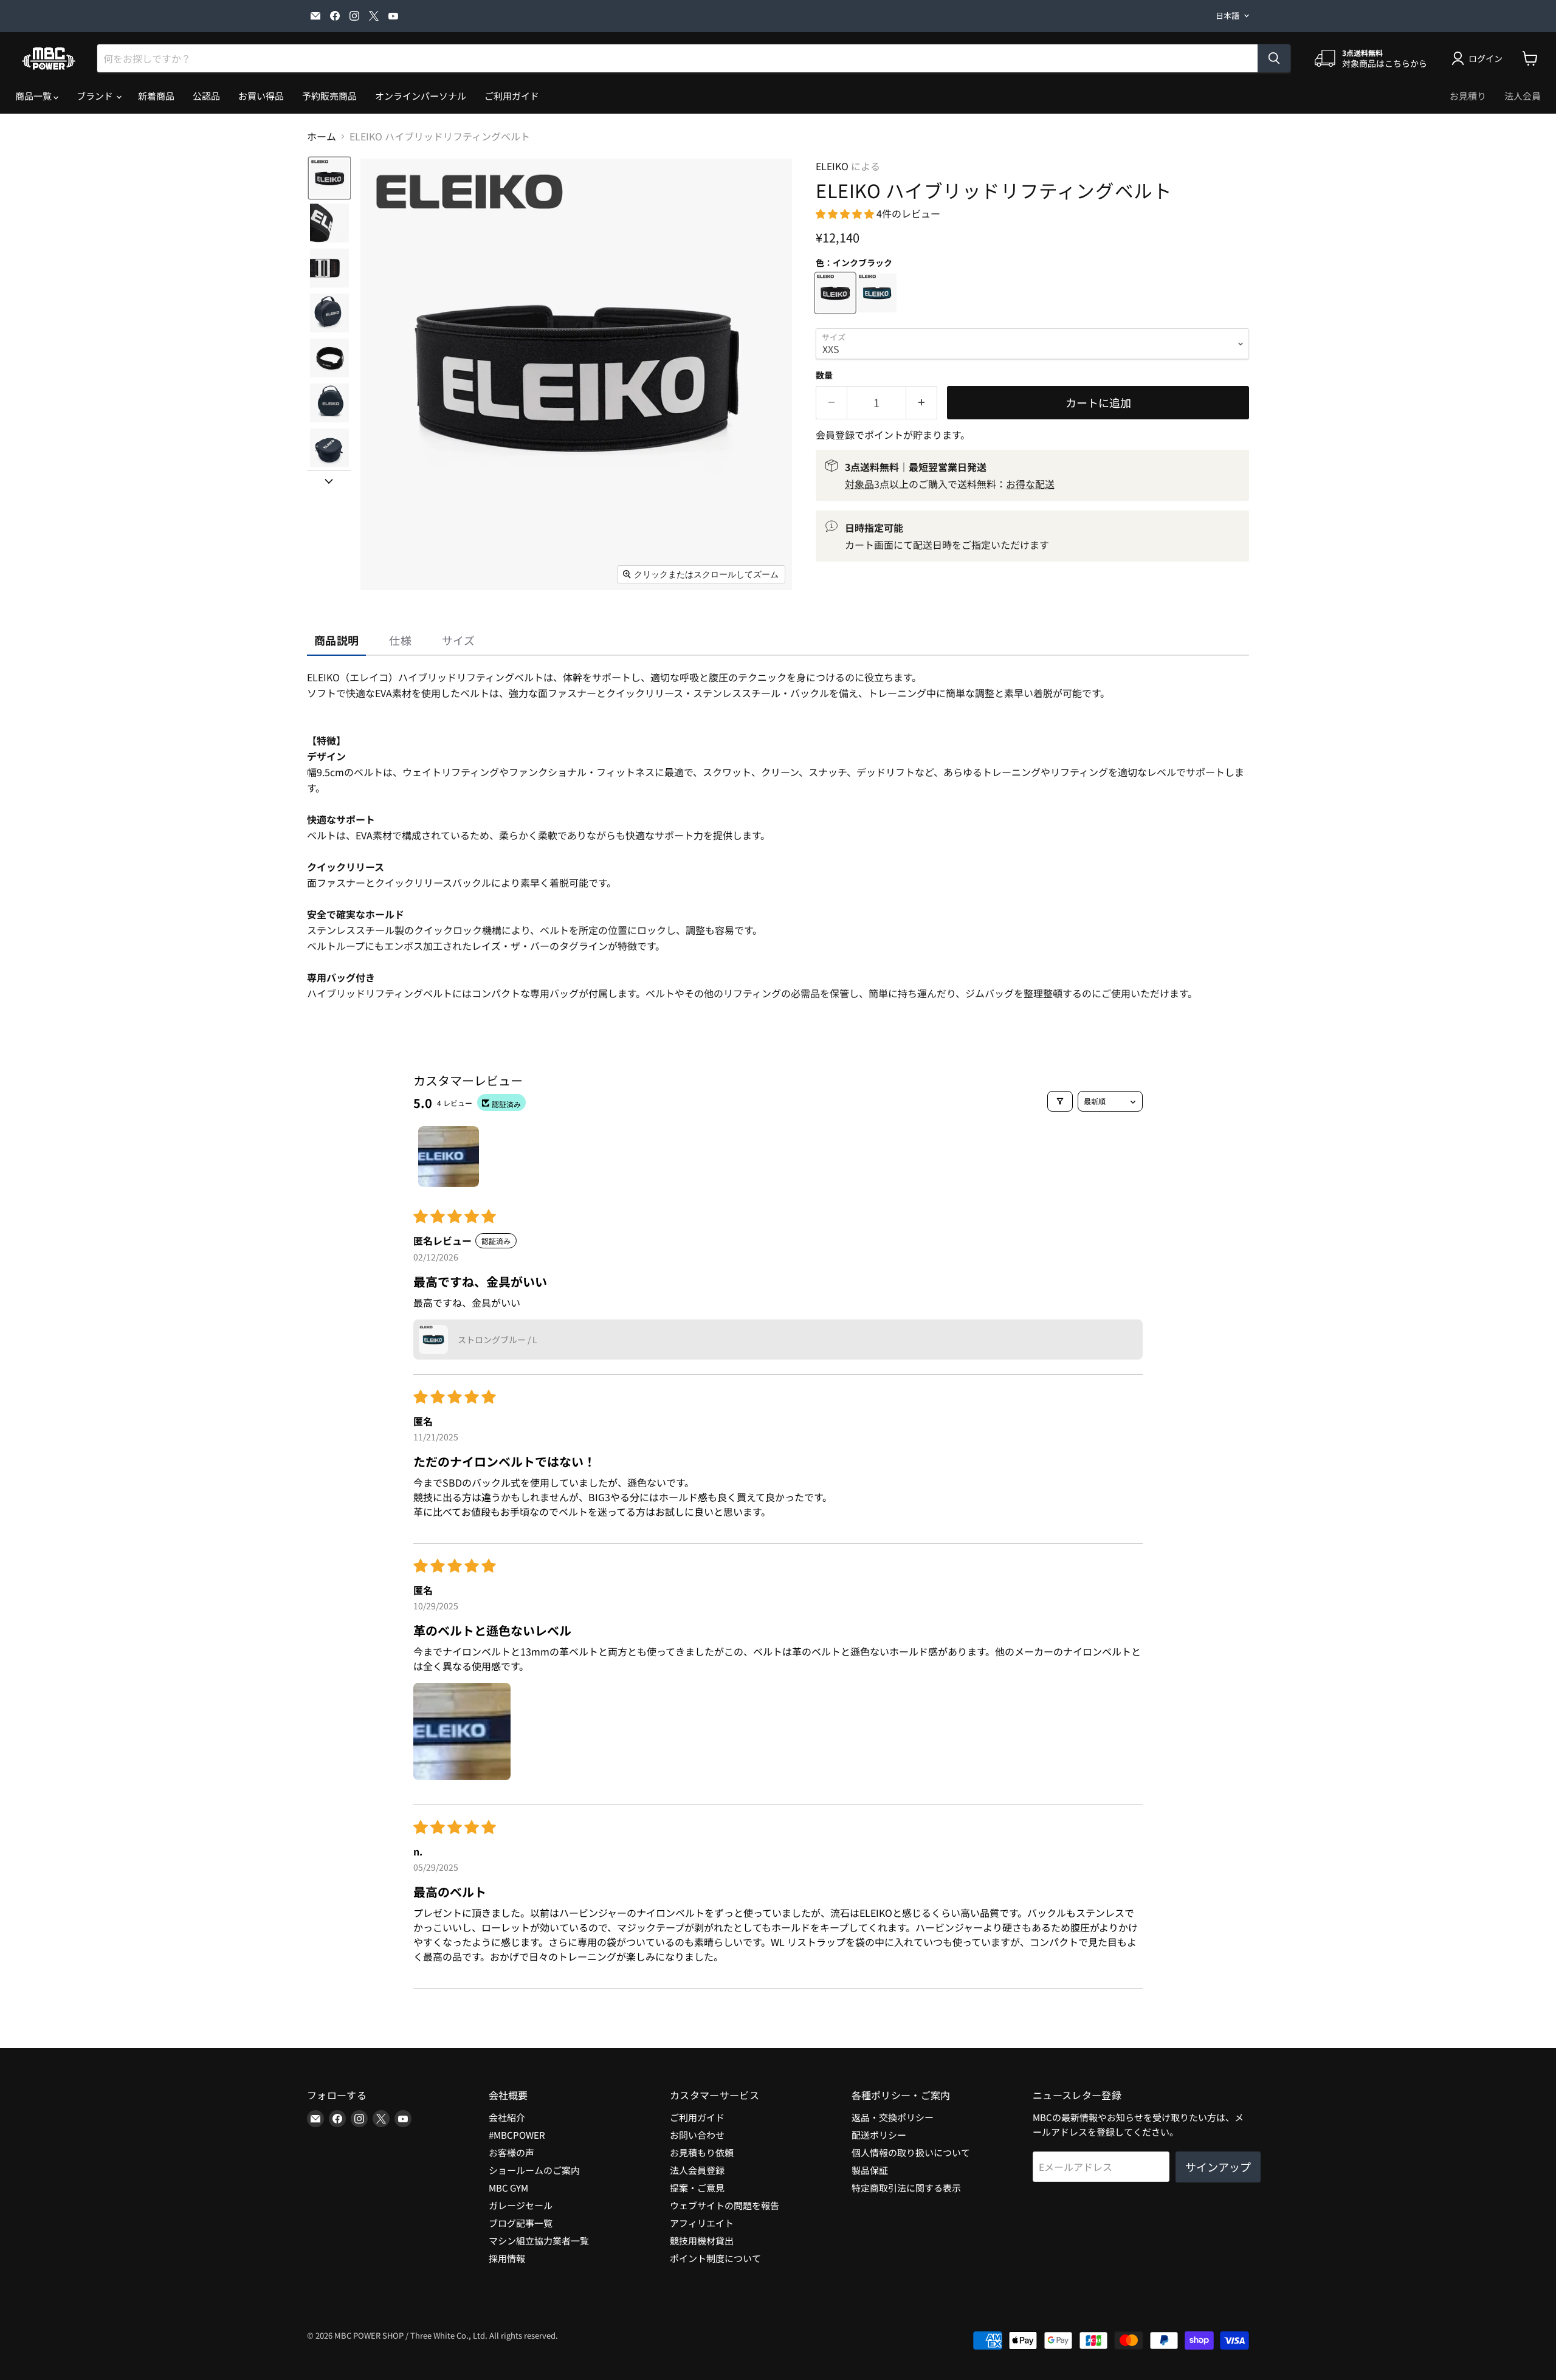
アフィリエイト (702, 2223)
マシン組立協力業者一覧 (539, 2241)
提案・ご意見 (697, 2188)
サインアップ (1218, 2167)
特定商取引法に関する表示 (906, 2188)
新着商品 (156, 96)
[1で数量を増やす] (922, 403)
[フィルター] (1060, 1101)
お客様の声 (511, 2152)
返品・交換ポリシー (893, 2117)
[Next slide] (329, 480)
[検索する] (1274, 58)
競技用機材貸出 (702, 2241)
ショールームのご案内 (534, 2170)
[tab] (336, 641)
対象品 (859, 484)
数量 (824, 375)
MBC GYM (508, 2188)
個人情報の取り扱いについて (911, 2152)
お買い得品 (261, 96)
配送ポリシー (879, 2135)
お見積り (1468, 96)
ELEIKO (832, 166)
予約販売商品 (329, 96)
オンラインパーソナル (421, 96)
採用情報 (507, 2258)
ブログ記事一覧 (521, 2223)
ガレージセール (521, 2205)
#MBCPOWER (517, 2135)
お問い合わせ (697, 2135)
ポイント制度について (715, 2258)
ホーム (322, 136)
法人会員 (1523, 96)
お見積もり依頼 (702, 2152)
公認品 (206, 96)
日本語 (1227, 15)
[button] (329, 178)
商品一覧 (34, 96)
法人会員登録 (697, 2170)
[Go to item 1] (449, 1157)
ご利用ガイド (512, 96)
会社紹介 (507, 2117)
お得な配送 (1030, 484)
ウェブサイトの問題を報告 (725, 2205)
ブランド (96, 96)
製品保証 (870, 2170)
